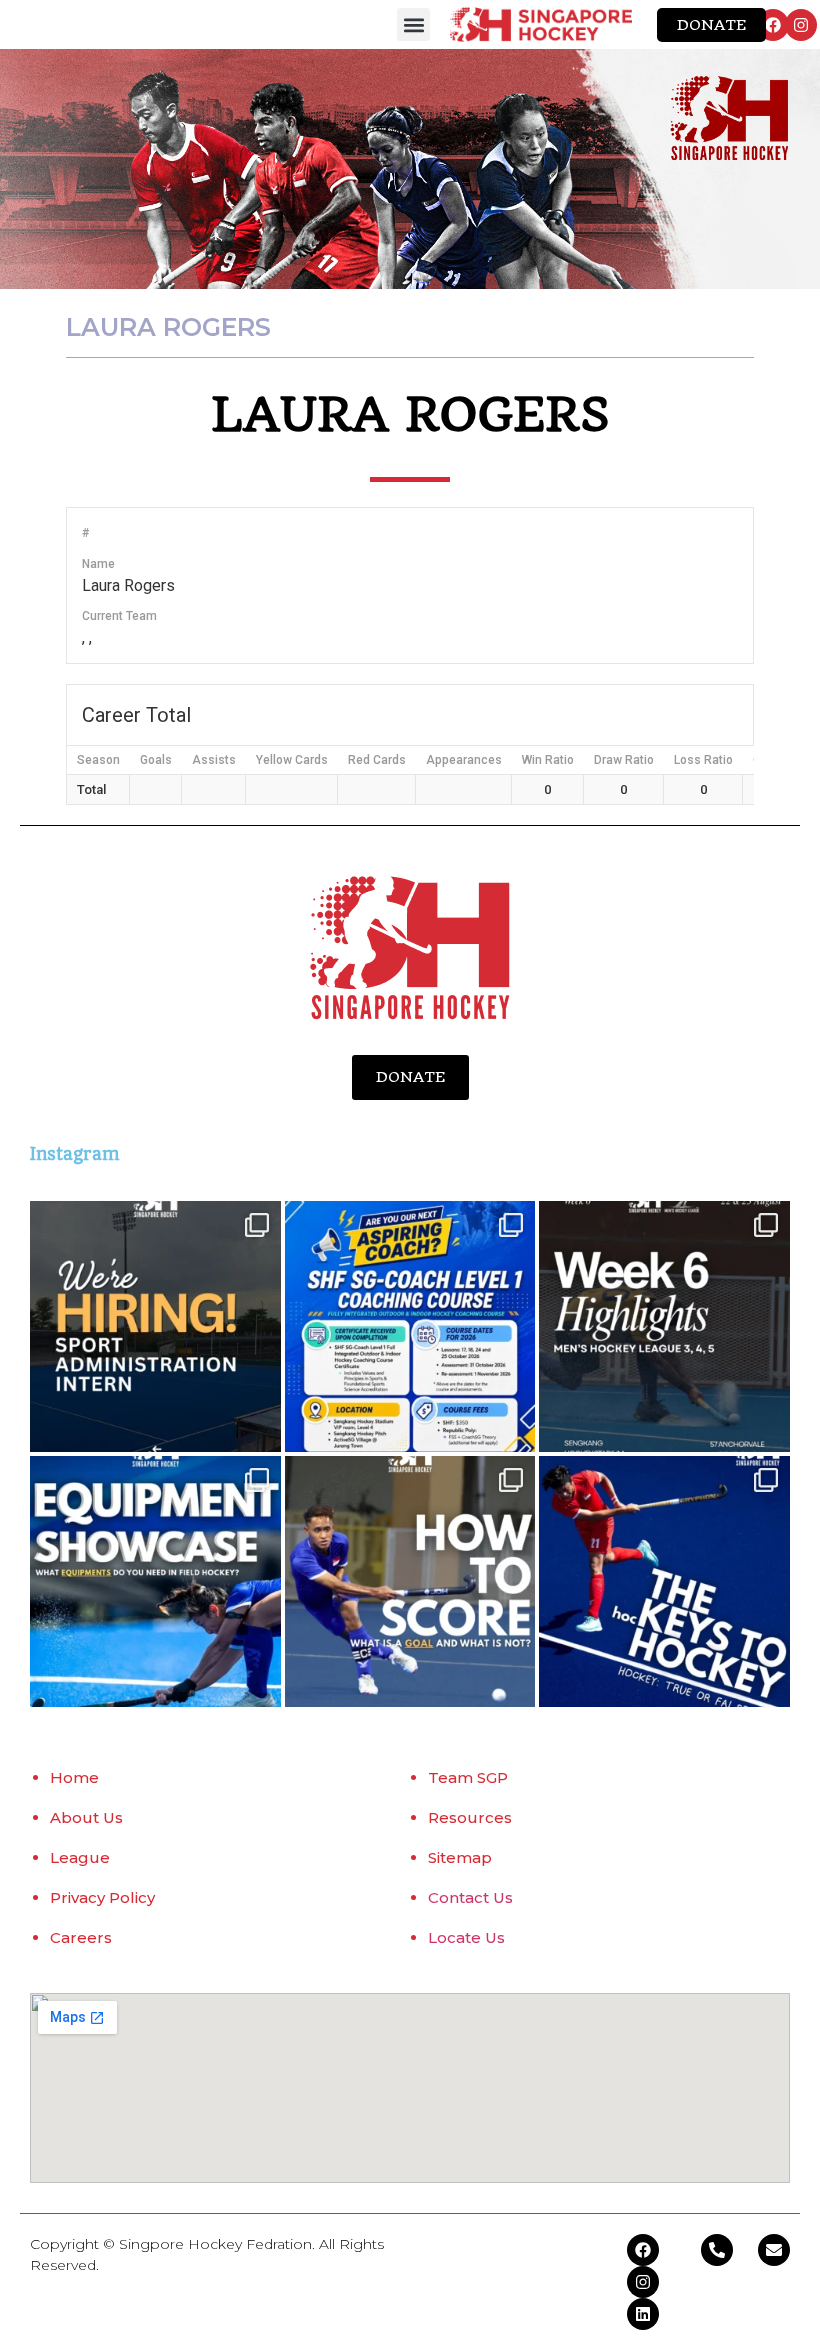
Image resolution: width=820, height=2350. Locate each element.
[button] (413, 24)
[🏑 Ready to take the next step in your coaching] (410, 1326)
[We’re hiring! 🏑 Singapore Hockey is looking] (155, 1326)
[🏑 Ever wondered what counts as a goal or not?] (410, 1581)
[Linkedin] (643, 2314)
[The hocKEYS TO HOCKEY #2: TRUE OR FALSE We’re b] (664, 1581)
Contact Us (470, 1897)
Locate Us (466, 1937)
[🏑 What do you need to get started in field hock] (155, 1581)
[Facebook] (773, 25)
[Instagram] (801, 25)
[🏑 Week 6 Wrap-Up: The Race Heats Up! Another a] (664, 1326)
